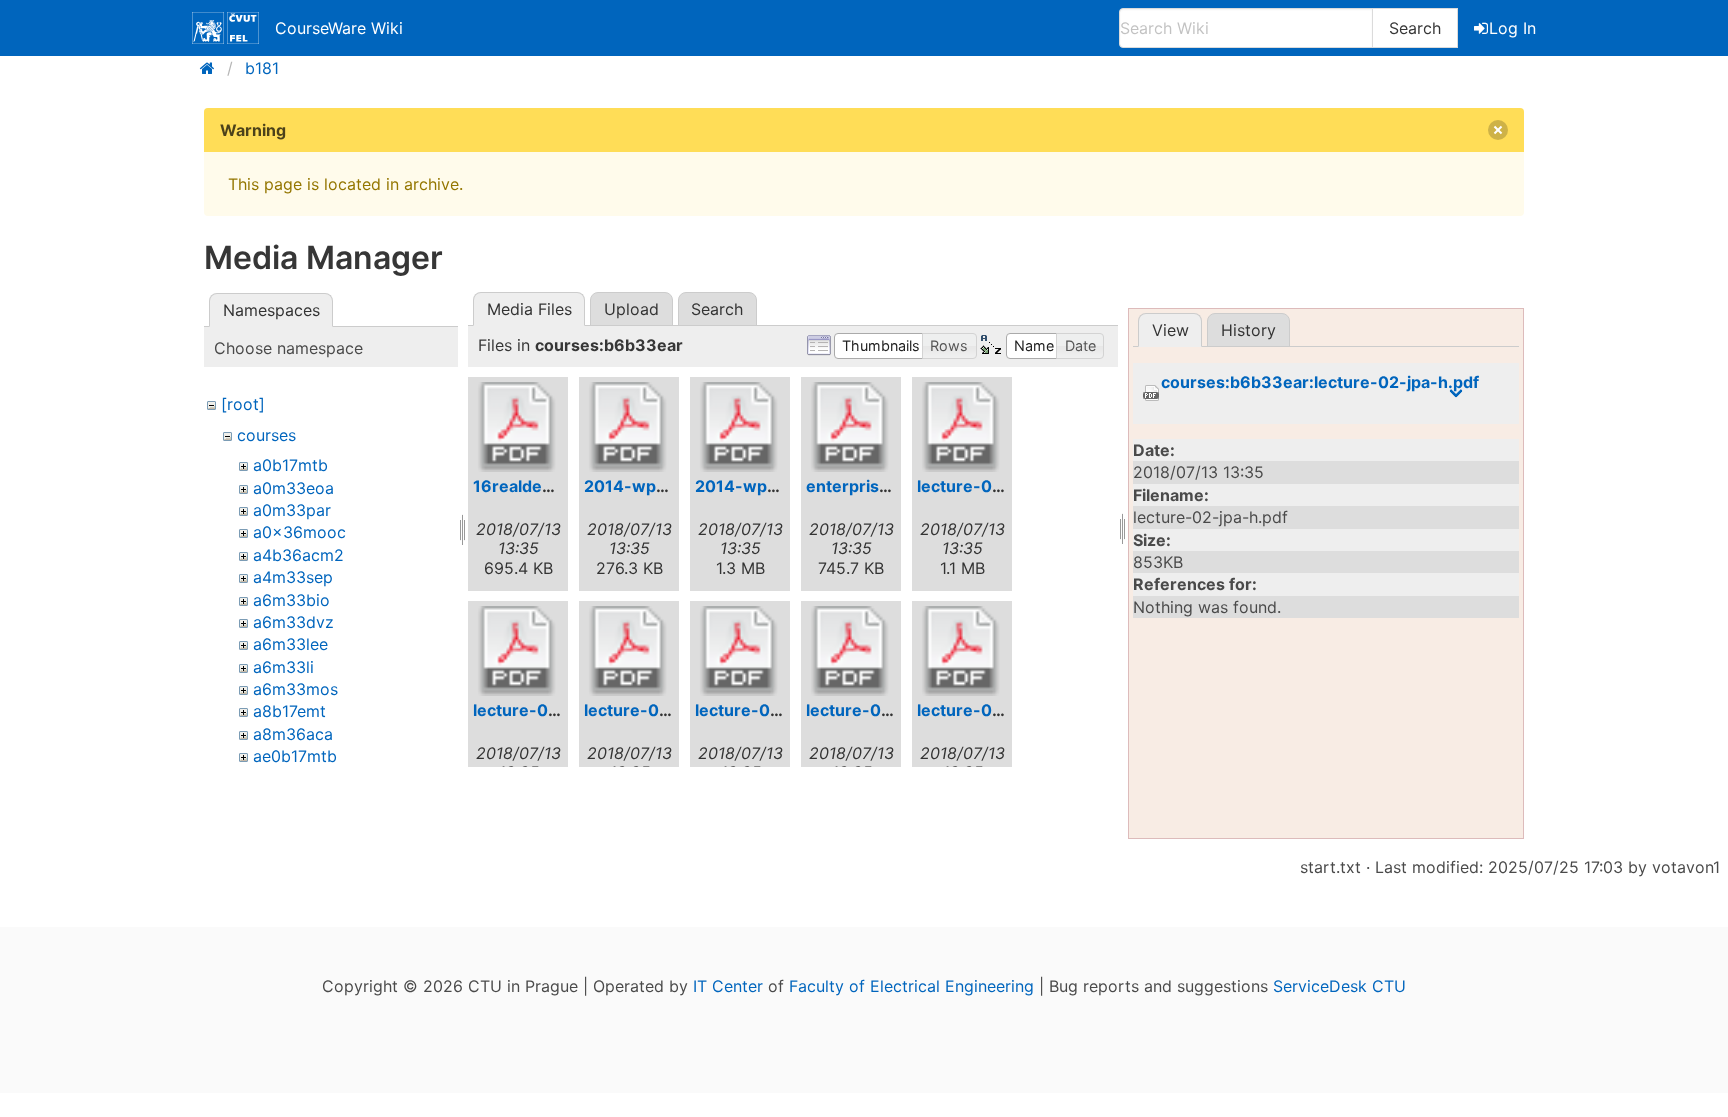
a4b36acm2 (298, 555)
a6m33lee (290, 644)
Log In (1512, 28)
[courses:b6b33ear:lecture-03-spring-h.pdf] (962, 651)
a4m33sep (293, 577)
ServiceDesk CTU (1339, 986)
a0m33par (292, 510)
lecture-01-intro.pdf (663, 710)
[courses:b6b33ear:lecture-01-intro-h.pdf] (962, 427)
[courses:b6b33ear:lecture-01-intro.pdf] (629, 651)
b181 (262, 68)
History (1248, 330)
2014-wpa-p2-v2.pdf (778, 486)
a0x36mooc (299, 532)
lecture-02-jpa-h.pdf (777, 710)
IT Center (728, 986)
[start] (213, 68)
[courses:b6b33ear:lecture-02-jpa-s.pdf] (851, 651)
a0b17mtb (290, 465)
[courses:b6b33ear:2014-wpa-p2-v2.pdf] (740, 427)
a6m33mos (295, 689)
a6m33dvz (293, 622)
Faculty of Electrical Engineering (911, 986)
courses (266, 435)
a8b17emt (289, 711)
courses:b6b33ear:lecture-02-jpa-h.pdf (1320, 382)
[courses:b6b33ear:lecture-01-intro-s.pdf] (518, 651)
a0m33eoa (293, 488)
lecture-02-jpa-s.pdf (888, 710)
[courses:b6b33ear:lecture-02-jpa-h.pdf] (740, 651)
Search (1415, 28)
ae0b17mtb (295, 756)
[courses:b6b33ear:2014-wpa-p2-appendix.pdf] (629, 427)
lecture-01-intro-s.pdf (561, 710)
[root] (243, 404)
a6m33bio (291, 600)
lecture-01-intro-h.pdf (1005, 486)
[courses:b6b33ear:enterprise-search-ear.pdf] (851, 427)
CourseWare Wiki (339, 28)
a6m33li (283, 667)
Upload (631, 309)
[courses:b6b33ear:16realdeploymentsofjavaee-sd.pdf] (518, 427)
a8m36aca (293, 734)
